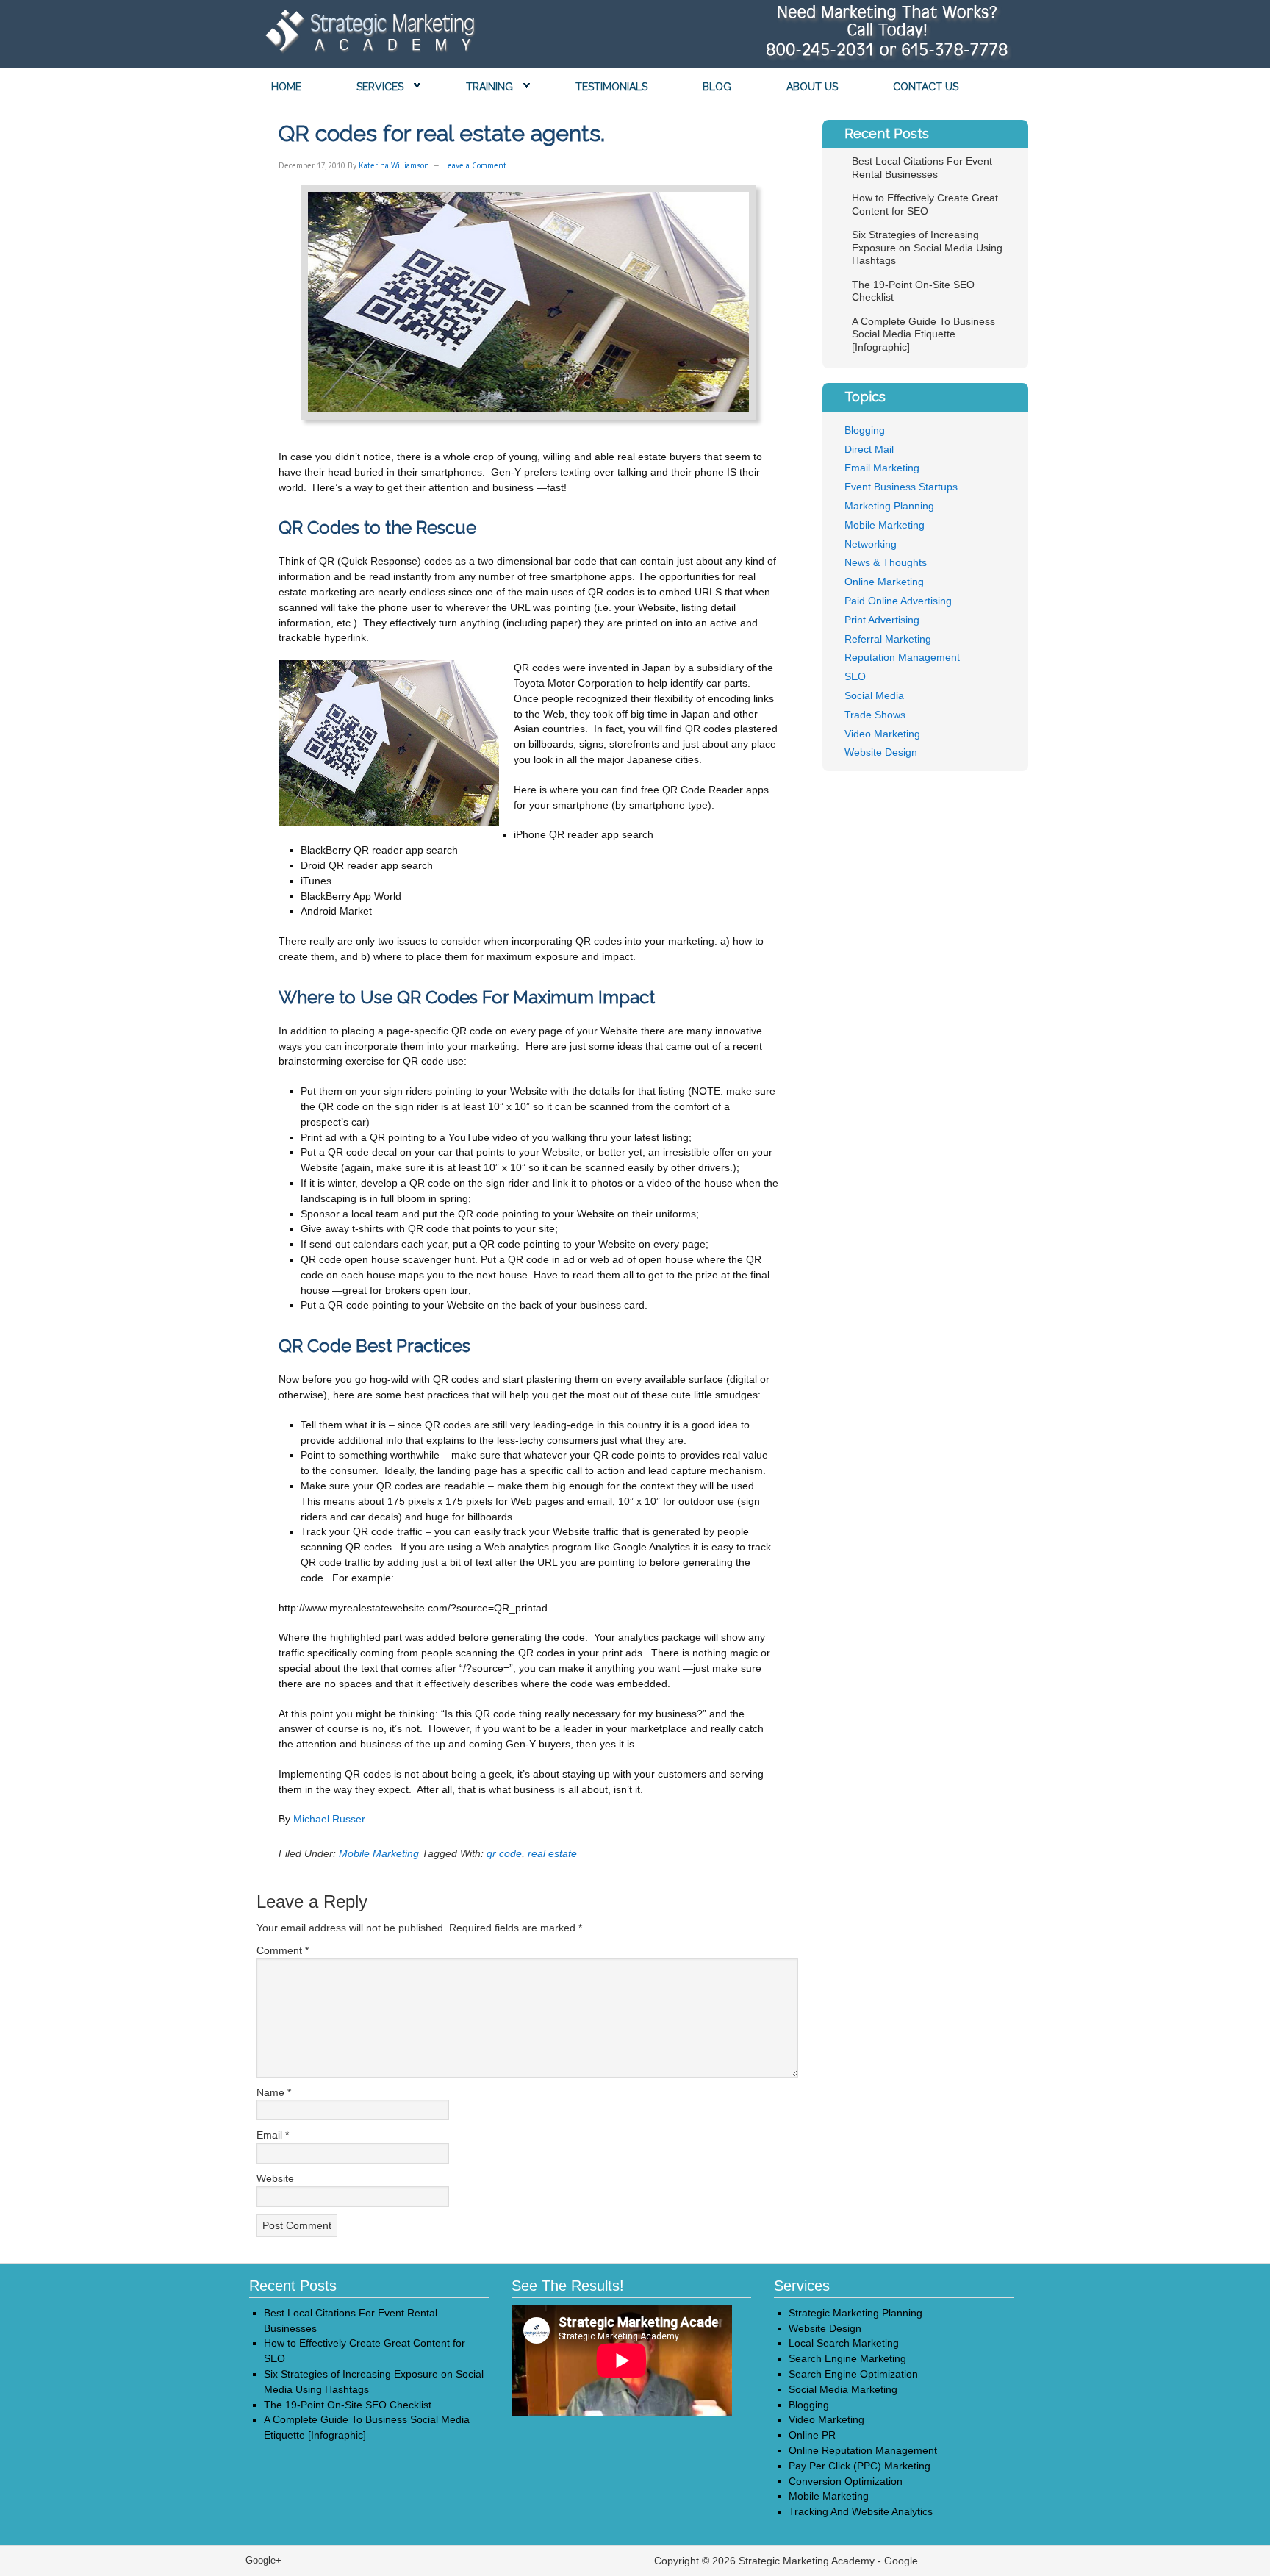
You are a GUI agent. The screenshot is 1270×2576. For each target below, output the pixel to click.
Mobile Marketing (379, 1853)
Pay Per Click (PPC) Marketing (860, 2466)
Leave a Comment (475, 165)
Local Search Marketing (844, 2343)
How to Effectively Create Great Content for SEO (925, 204)
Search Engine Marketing (847, 2358)
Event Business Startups (901, 487)
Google (901, 2561)
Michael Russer (329, 1819)
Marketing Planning (889, 506)
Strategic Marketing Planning (855, 2313)
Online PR (812, 2435)
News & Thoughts (886, 562)
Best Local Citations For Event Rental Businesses (922, 168)
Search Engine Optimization (853, 2374)
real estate (552, 1853)
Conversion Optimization (846, 2481)
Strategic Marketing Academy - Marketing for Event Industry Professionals (367, 35)
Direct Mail (869, 449)
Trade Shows (875, 715)
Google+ (263, 2560)
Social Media (874, 695)
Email (273, 2135)
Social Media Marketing (843, 2389)
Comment (283, 1950)
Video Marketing (882, 734)
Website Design (881, 752)
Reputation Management (902, 657)
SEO (855, 676)
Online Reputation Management (863, 2450)
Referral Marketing (888, 639)
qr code (504, 1853)
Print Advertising (882, 620)
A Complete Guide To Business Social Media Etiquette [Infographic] (923, 334)
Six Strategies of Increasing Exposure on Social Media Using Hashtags (927, 247)
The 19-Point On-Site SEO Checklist (348, 2405)
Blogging (865, 430)
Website (275, 2178)
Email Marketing (882, 468)
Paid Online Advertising (898, 601)
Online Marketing (884, 582)
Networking (871, 544)
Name (274, 2092)
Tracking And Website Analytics (861, 2511)
